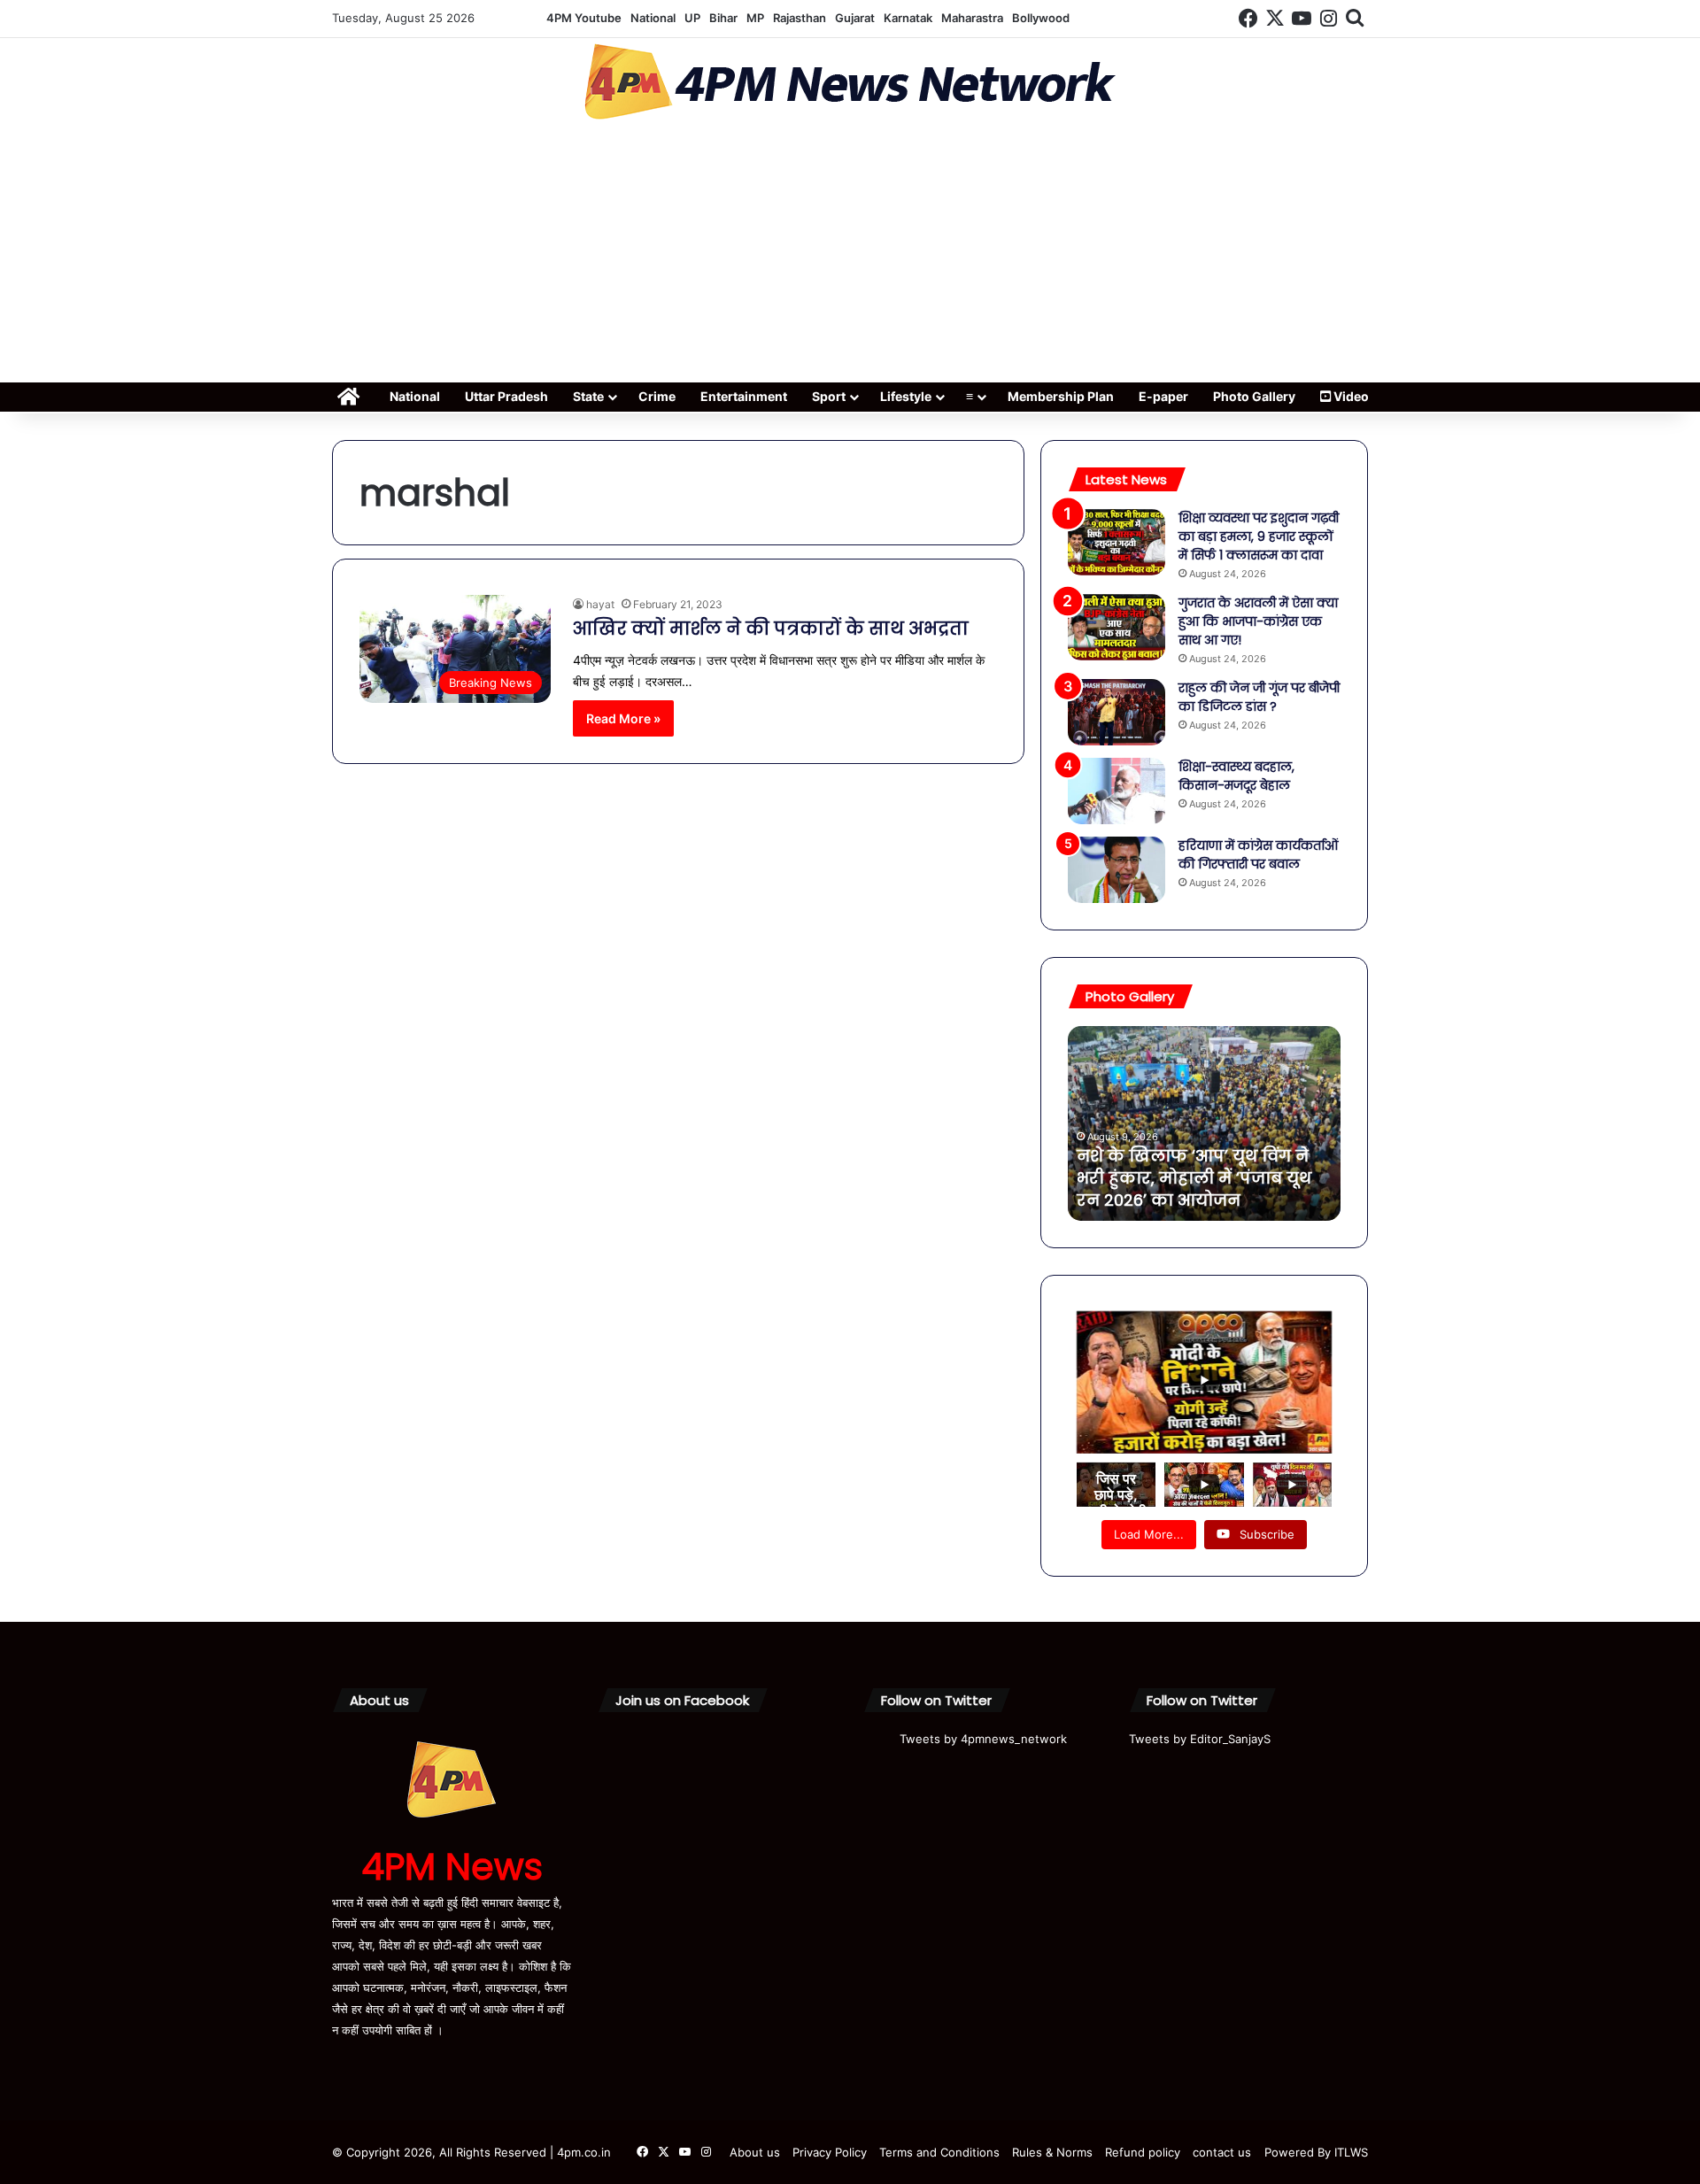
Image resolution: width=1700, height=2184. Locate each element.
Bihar (723, 18)
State (588, 396)
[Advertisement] (850, 257)
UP (692, 18)
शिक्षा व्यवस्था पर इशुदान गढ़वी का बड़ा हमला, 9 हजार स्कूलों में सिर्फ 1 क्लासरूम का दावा (1259, 536)
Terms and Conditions (939, 2152)
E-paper (1163, 396)
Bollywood (1041, 18)
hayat (600, 604)
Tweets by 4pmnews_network (983, 1739)
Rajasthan (800, 18)
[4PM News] (850, 82)
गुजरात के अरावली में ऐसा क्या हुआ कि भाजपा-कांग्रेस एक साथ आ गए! (1258, 621)
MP (755, 18)
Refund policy (1143, 2152)
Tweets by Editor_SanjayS (1200, 1739)
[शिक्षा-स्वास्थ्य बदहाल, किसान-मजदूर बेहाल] (1117, 791)
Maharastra (972, 18)
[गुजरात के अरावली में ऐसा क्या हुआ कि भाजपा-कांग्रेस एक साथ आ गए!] (1117, 627)
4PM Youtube (584, 18)
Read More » (623, 718)
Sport (829, 396)
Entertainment (744, 396)
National (653, 18)
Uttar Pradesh (506, 396)
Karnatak (908, 18)
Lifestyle (906, 396)
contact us (1222, 2152)
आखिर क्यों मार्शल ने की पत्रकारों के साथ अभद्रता (771, 629)
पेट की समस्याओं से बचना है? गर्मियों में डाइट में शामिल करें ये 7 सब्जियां (1197, 1178)
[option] (1204, 1123)
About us (755, 2152)
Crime (657, 396)
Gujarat (855, 18)
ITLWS (1351, 2152)
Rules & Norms (1052, 2152)
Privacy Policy (830, 2152)
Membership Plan (1061, 396)
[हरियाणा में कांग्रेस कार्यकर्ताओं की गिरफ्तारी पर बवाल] (1117, 870)
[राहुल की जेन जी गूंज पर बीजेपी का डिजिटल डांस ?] (1117, 712)
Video (1350, 396)
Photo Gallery (1254, 396)
